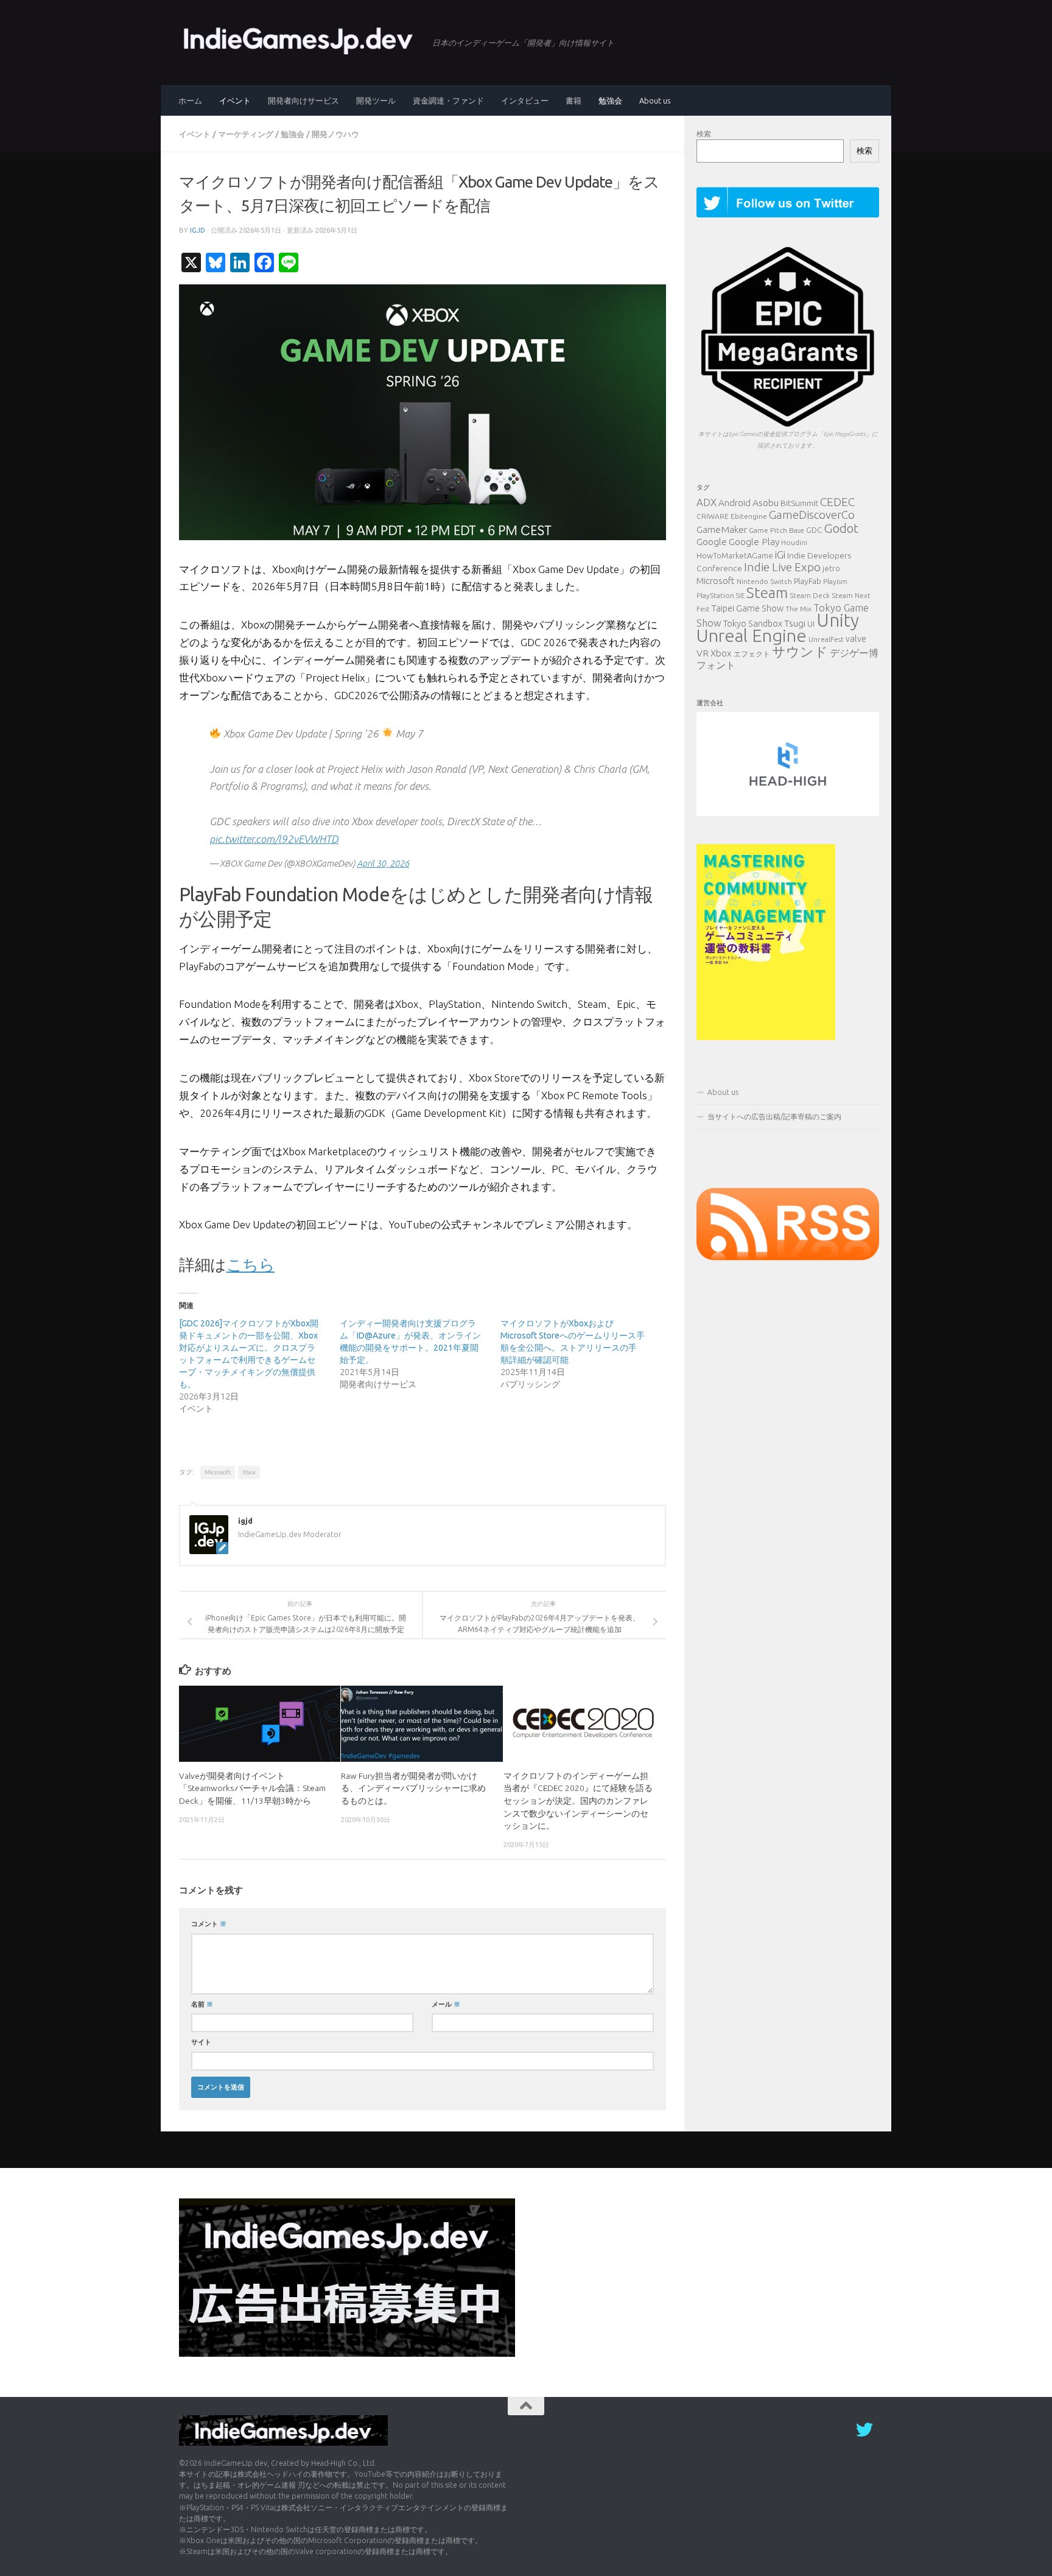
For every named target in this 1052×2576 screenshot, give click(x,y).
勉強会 (610, 100)
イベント (235, 100)
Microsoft (218, 1472)
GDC (814, 530)
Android (735, 503)
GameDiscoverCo (812, 515)
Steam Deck (810, 595)
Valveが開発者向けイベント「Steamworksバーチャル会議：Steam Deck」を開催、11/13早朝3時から (252, 1788)
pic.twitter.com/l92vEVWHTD (274, 839)
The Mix (798, 609)
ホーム (190, 100)
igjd (198, 230)
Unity (838, 620)
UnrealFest (826, 639)
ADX (707, 502)
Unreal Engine (752, 635)
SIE (740, 596)
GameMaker (722, 529)
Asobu (766, 502)
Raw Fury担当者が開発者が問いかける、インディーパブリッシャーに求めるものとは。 (413, 1788)
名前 (202, 2004)
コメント (209, 1923)
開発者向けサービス (303, 100)
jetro (831, 568)
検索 (704, 134)
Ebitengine (749, 516)
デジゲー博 (854, 653)
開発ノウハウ (335, 134)
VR (703, 653)
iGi (780, 554)
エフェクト (752, 654)
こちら (251, 1265)
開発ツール (376, 100)
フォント (716, 665)
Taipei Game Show (748, 608)
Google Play (754, 541)
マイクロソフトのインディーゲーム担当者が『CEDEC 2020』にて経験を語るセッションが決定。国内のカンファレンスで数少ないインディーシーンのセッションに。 (578, 1801)
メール (446, 2004)
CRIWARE (713, 516)
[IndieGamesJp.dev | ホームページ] (300, 40)
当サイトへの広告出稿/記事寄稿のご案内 (774, 1117)
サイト (201, 2042)
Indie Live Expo (782, 567)
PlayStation (715, 595)
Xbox (249, 1472)
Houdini (794, 542)
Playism (835, 581)
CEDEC (837, 502)
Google (712, 542)
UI (811, 624)
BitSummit (799, 503)
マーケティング (246, 134)
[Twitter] (864, 2430)
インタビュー (525, 100)
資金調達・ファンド (448, 100)
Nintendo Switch (764, 581)
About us (655, 100)
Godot (841, 528)
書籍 (573, 100)
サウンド (800, 651)
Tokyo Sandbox (753, 624)
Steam (767, 593)
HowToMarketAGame (735, 555)
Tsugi (795, 623)
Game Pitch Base (777, 530)
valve (856, 639)
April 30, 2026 (383, 863)
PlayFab (808, 581)
